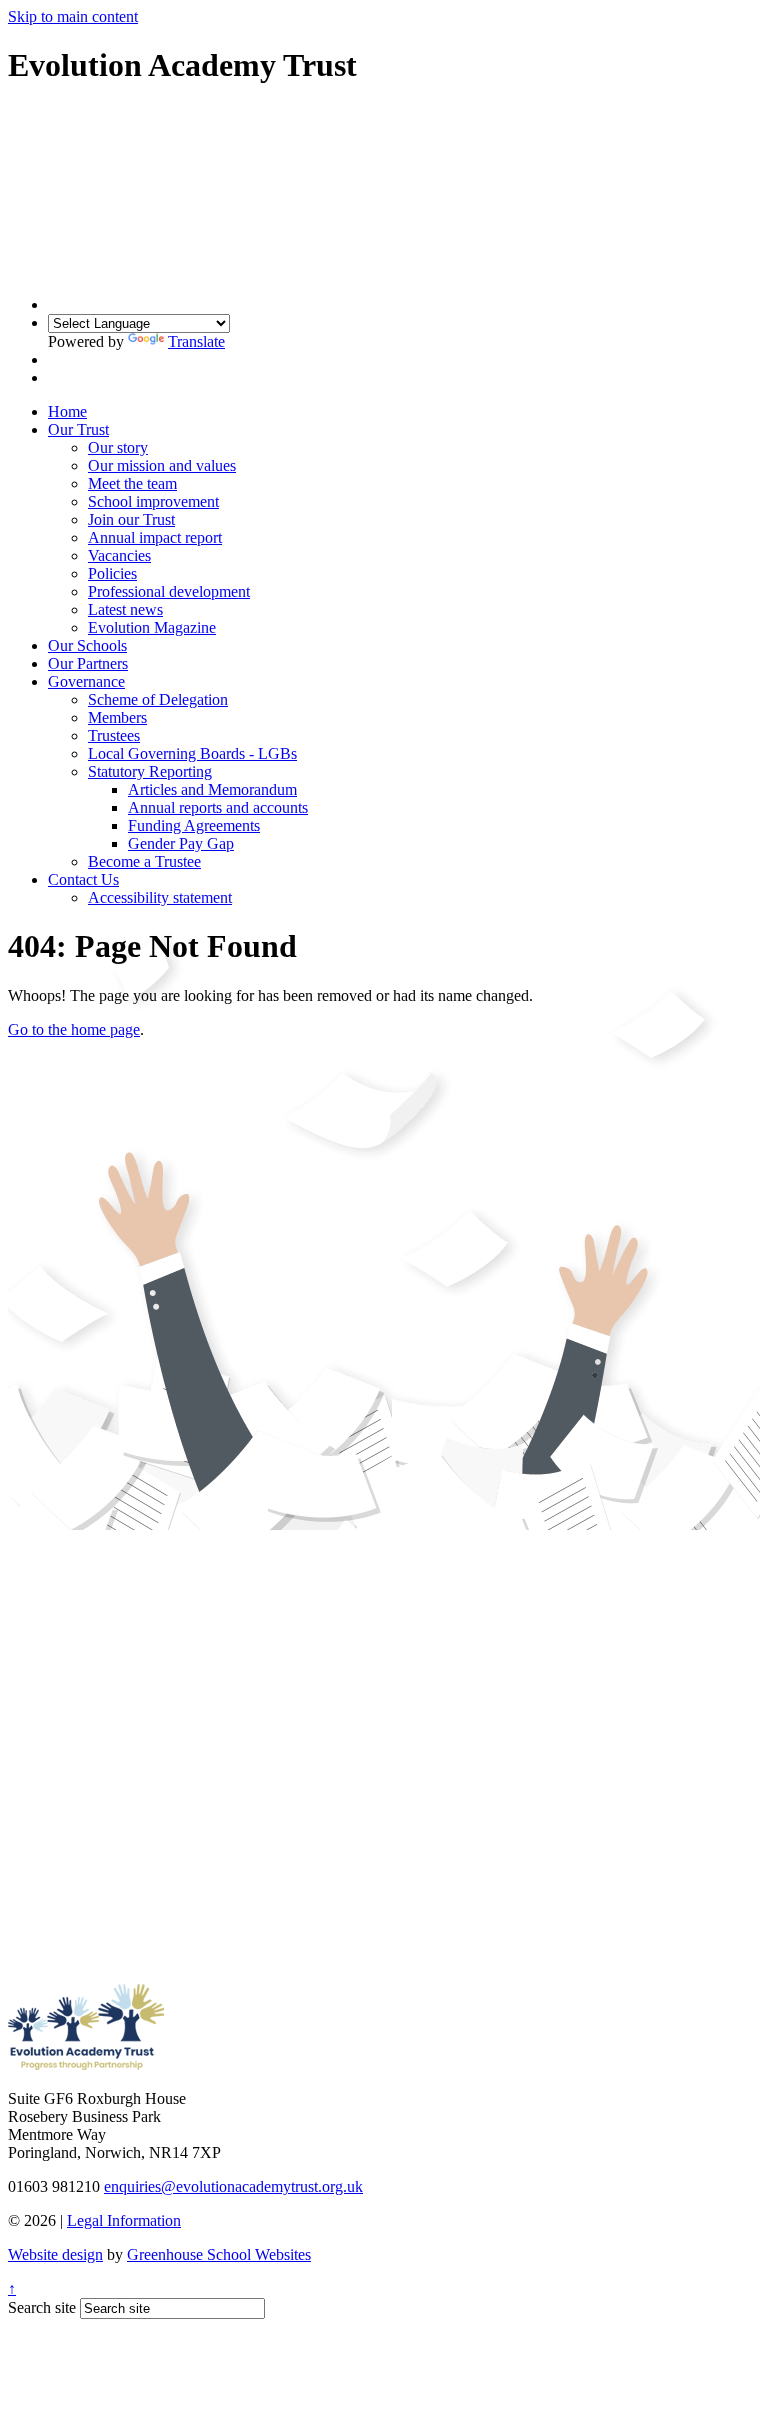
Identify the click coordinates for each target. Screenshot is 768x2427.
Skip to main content (73, 16)
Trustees (114, 735)
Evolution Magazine (152, 627)
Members (117, 717)
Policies (112, 573)
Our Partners (88, 663)
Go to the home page (74, 1029)
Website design (55, 2254)
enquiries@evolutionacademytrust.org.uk (233, 2186)
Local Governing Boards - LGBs (192, 753)
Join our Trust (131, 519)
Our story (118, 447)
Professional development (169, 591)
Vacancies (119, 555)
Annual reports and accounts (218, 807)
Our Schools (87, 645)
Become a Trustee (144, 861)
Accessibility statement (160, 897)
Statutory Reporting (150, 771)
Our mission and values (162, 465)
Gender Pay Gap (181, 843)
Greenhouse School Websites (219, 2254)
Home (67, 411)
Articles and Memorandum (212, 789)
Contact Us (83, 879)
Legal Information (124, 2220)
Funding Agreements (194, 825)
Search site (42, 2307)
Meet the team (132, 483)
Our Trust (78, 429)
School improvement (153, 501)
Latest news (125, 609)
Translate (196, 341)
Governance (86, 681)
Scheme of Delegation (158, 699)
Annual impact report (155, 537)
